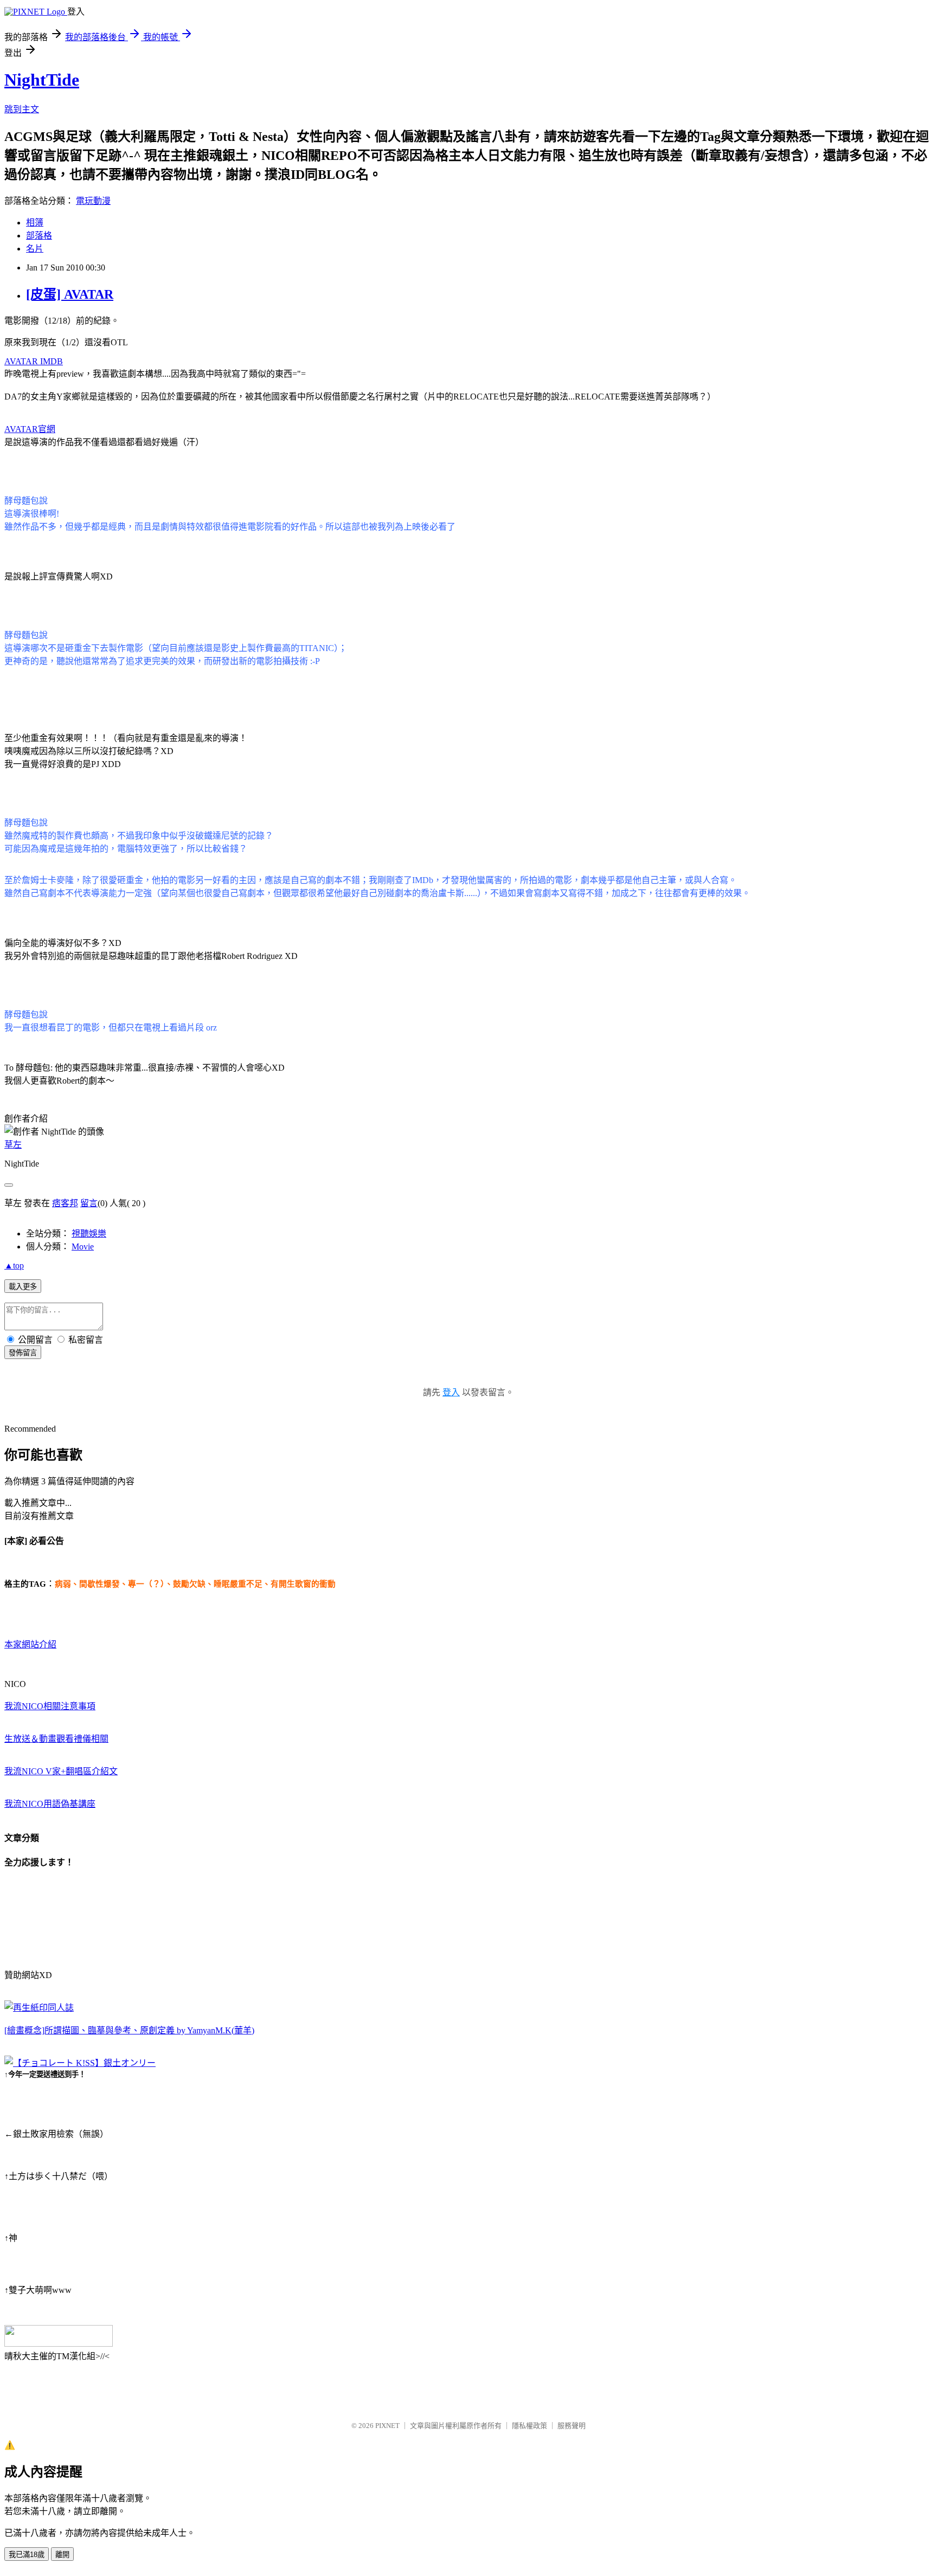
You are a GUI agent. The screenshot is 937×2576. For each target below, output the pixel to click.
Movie (83, 1247)
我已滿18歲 (27, 2555)
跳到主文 (22, 109)
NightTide (42, 80)
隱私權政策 (530, 2426)
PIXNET (387, 2426)
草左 (13, 1145)
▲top (14, 1266)
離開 (62, 2555)
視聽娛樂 (89, 1234)
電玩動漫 (93, 201)
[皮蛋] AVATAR (70, 294)
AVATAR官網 (30, 429)
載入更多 (23, 1287)
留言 (89, 1203)
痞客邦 (65, 1203)
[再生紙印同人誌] (39, 2008)
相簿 (35, 223)
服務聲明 (572, 2426)
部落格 (39, 236)
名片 (35, 249)
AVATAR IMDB (34, 361)
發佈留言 (23, 1353)
